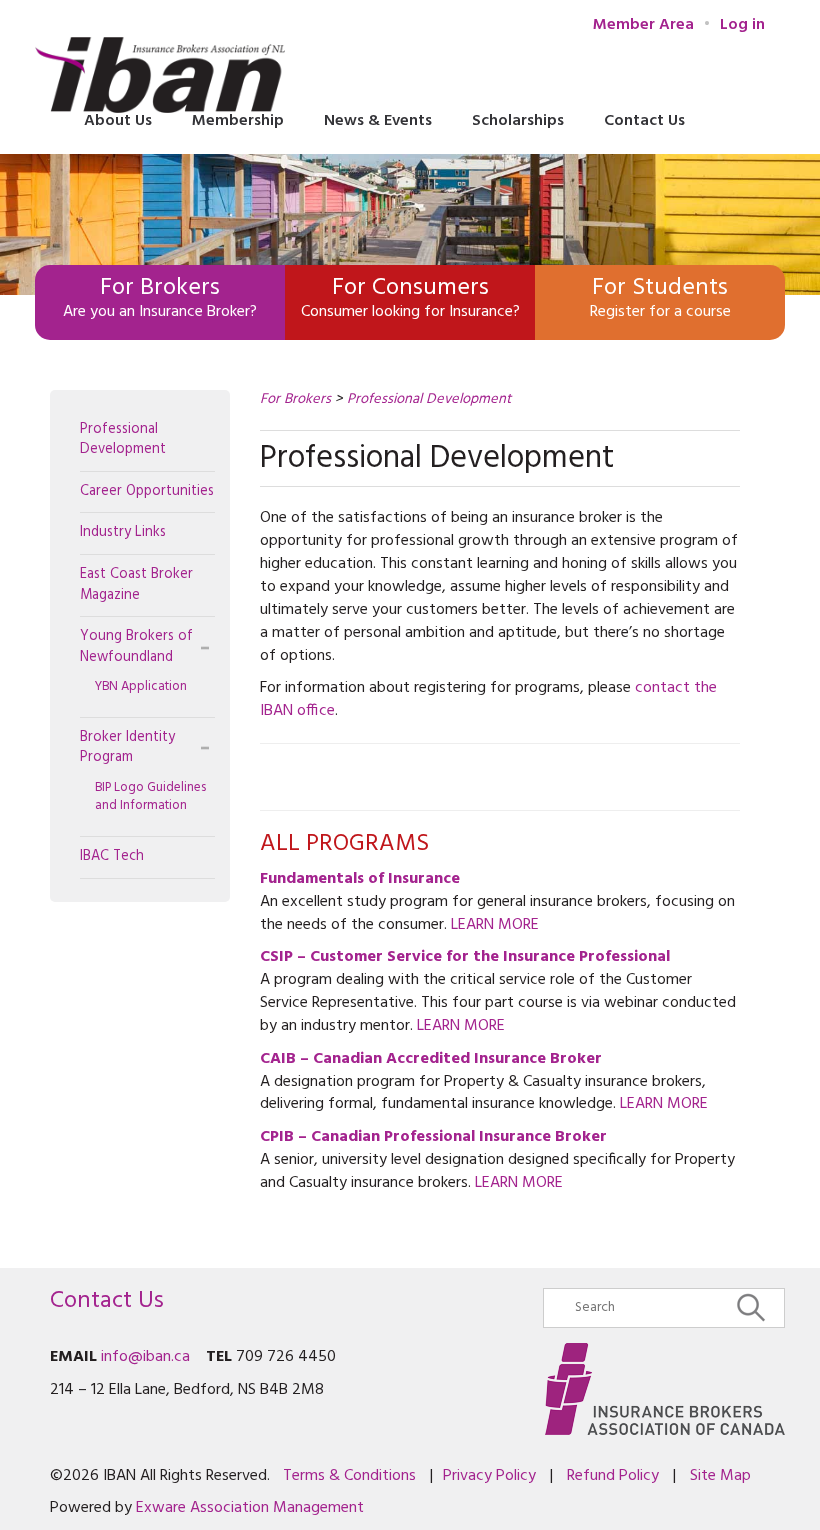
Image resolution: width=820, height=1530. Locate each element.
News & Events (378, 121)
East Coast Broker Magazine (136, 585)
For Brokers (295, 399)
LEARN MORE (495, 925)
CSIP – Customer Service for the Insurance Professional (465, 957)
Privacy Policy (489, 1476)
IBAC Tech (112, 856)
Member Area (643, 25)
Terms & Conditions (349, 1476)
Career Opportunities (147, 491)
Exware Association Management (250, 1508)
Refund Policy (613, 1476)
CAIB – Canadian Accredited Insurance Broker (431, 1059)
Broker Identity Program (127, 748)
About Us (118, 121)
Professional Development (123, 440)
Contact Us (644, 121)
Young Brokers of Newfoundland (136, 647)
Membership (238, 121)
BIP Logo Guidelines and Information (150, 797)
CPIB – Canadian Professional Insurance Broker (433, 1137)
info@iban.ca (145, 1357)
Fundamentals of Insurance (360, 879)
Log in (742, 25)
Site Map (720, 1476)
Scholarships (518, 121)
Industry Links (123, 532)
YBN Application (141, 686)
